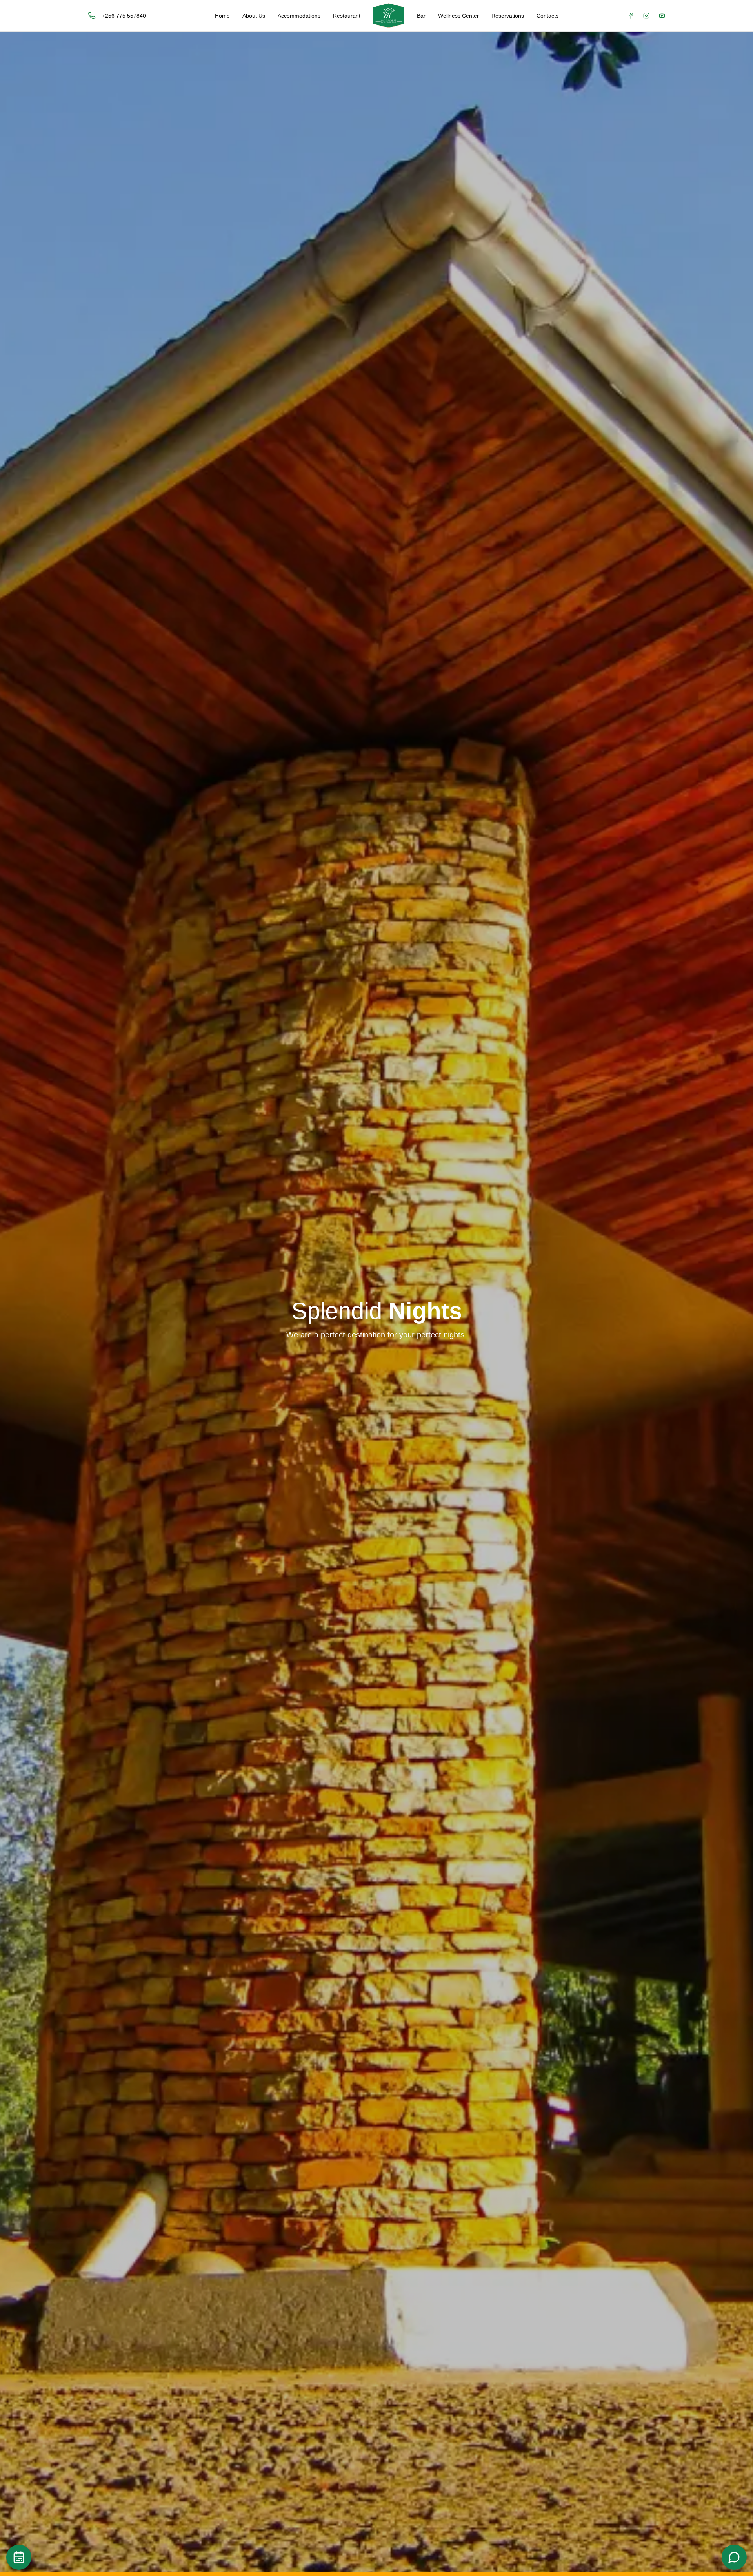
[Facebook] (631, 16)
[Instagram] (646, 16)
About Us (254, 16)
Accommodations (299, 16)
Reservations (508, 16)
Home (222, 16)
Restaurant (347, 16)
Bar (421, 16)
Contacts (547, 16)
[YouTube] (662, 16)
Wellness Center (458, 16)
